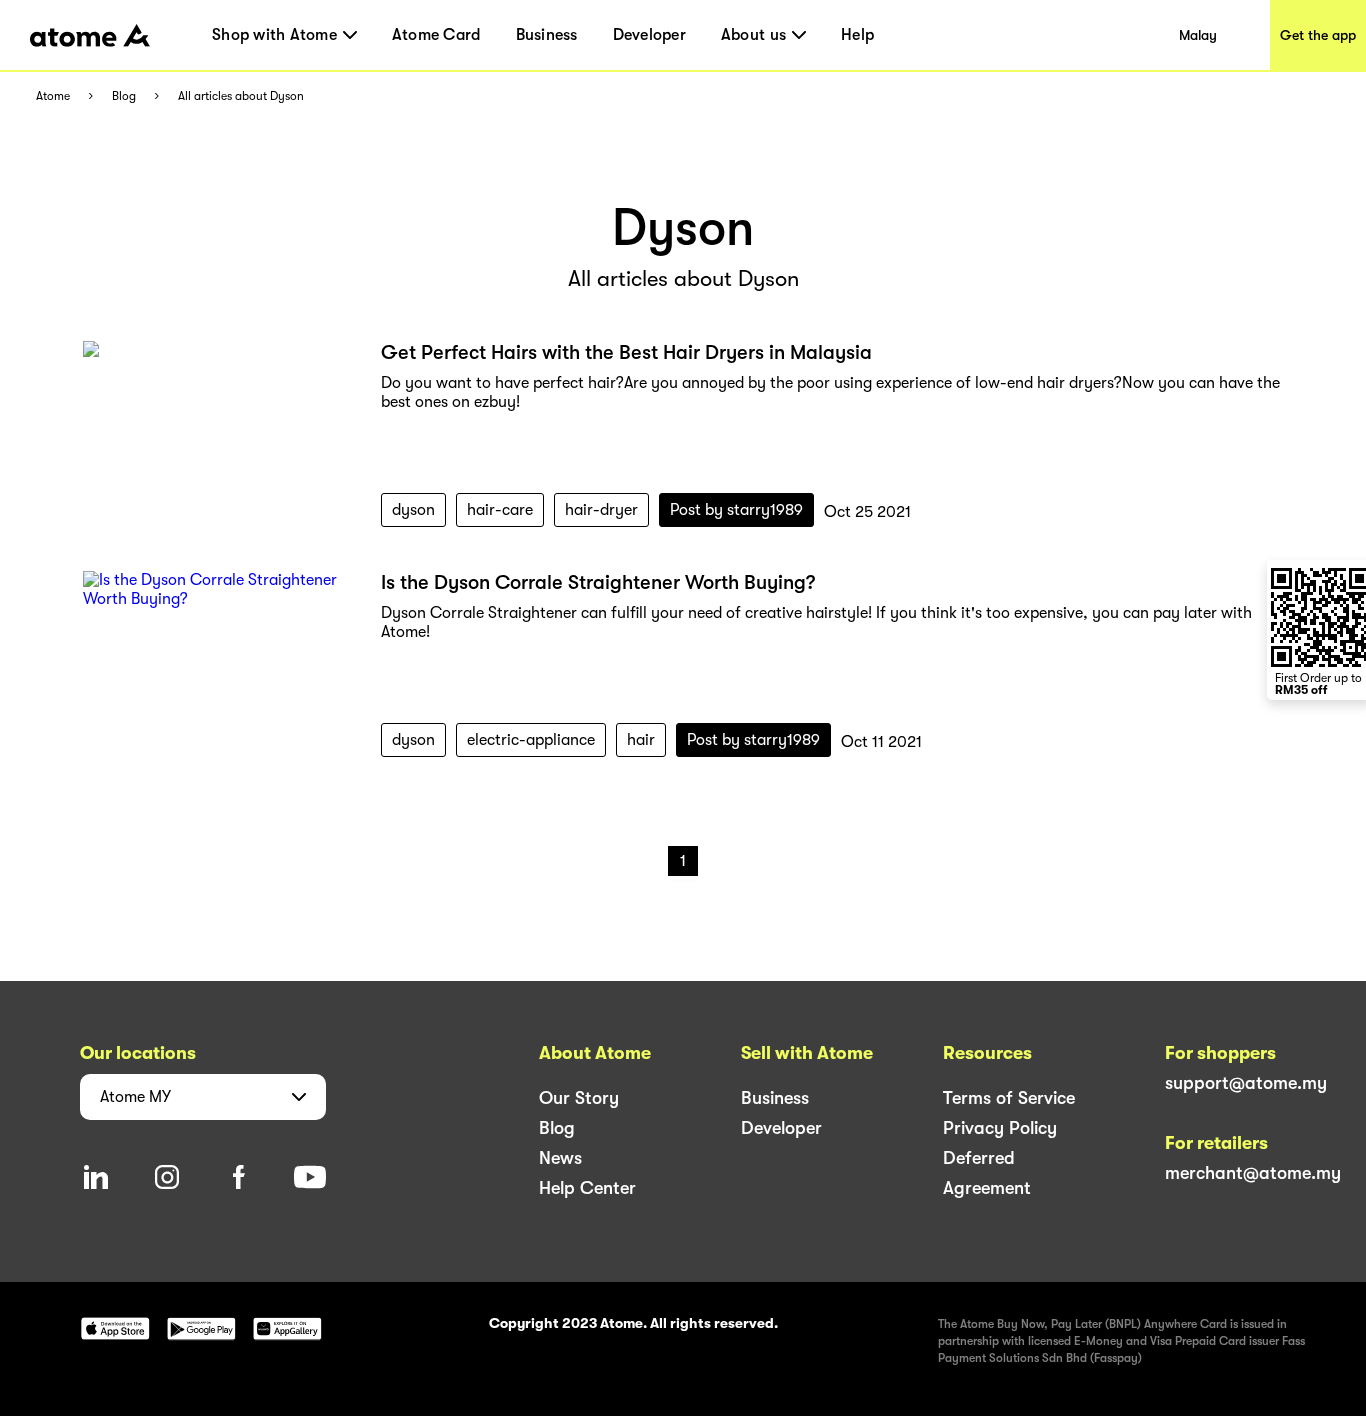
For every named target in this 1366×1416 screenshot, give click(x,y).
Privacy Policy (1000, 1128)
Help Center (587, 1188)
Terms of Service (1009, 1098)
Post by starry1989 (736, 510)
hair (641, 740)
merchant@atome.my (1253, 1173)
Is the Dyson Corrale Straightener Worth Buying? (598, 582)
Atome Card (436, 35)
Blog (124, 96)
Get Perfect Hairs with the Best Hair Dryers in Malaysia (626, 352)
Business (547, 35)
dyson (413, 510)
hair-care (500, 510)
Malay (1198, 35)
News (560, 1158)
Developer (649, 35)
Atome (53, 96)
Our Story (579, 1098)
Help (857, 35)
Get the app (1318, 35)
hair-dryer (601, 510)
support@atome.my (1246, 1083)
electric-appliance (531, 740)
